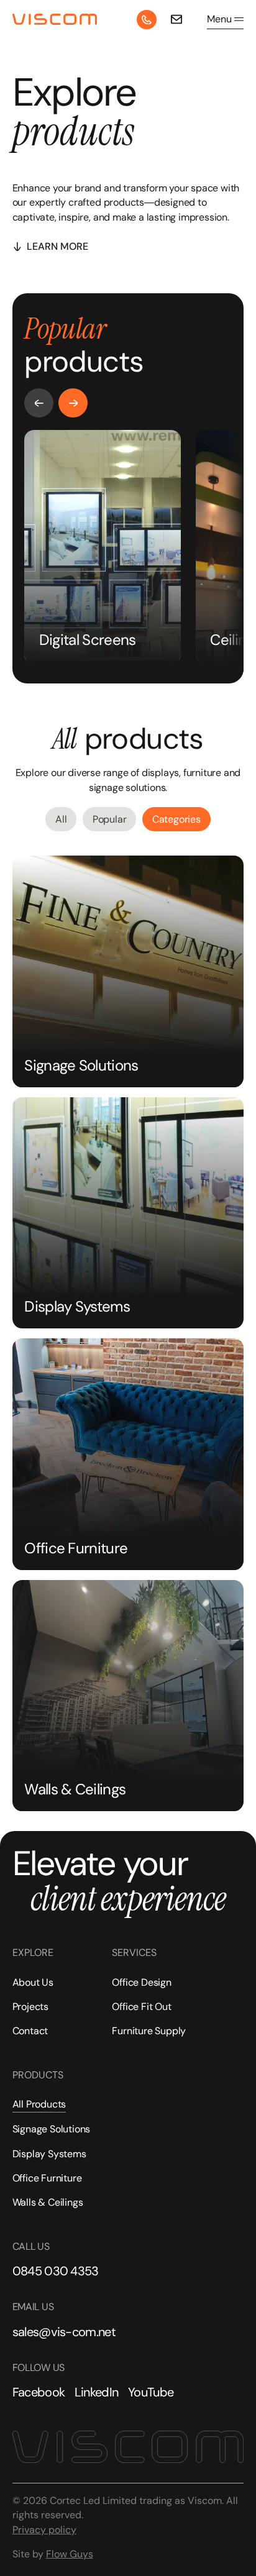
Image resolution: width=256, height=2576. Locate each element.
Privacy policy (44, 2530)
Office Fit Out (141, 2007)
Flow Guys (70, 2554)
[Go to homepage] (55, 20)
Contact (30, 2031)
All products (39, 2104)
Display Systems (49, 2154)
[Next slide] (73, 403)
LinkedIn (97, 2392)
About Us (33, 1982)
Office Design (141, 1982)
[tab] (61, 819)
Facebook (39, 2392)
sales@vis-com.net (64, 2332)
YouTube (151, 2392)
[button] (225, 19)
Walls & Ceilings (48, 2202)
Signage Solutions (52, 2129)
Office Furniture (47, 2178)
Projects (30, 2007)
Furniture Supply (149, 2031)
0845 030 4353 (56, 2271)
